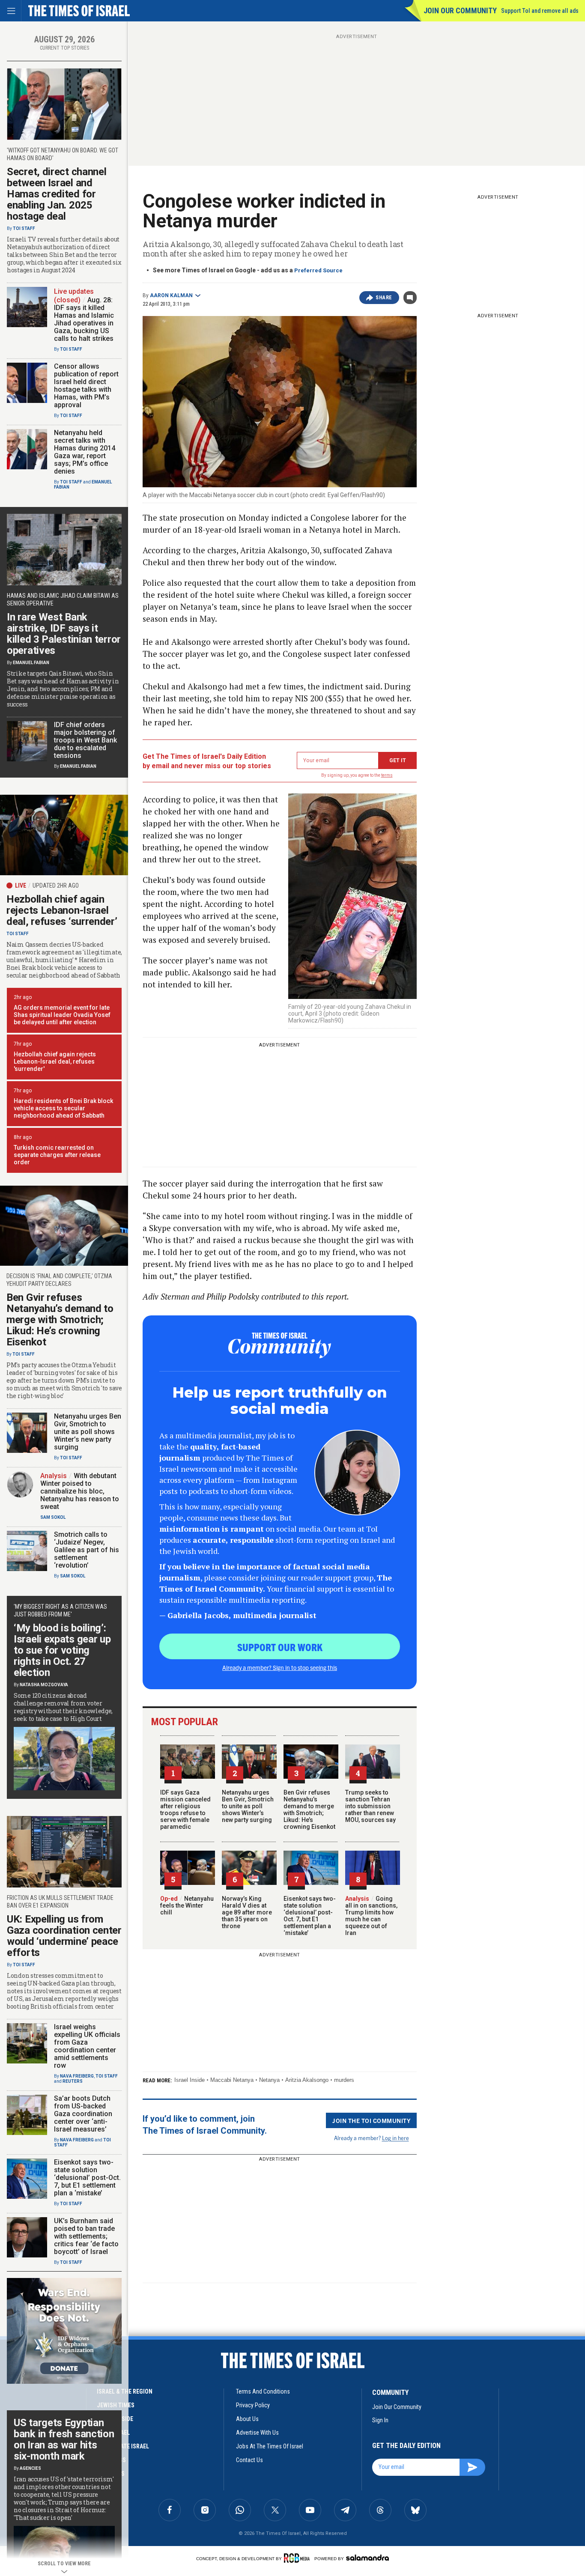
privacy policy (253, 2405)
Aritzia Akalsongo (307, 2080)
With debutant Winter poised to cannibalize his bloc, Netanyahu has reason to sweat (80, 1491)
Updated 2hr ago (56, 885)
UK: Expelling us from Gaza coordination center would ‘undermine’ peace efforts (64, 1936)
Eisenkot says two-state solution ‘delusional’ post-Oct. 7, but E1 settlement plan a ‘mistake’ (310, 1916)
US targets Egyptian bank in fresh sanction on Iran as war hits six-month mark (64, 2439)
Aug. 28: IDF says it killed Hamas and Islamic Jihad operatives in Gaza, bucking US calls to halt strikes (84, 319)
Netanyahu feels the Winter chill (187, 1905)
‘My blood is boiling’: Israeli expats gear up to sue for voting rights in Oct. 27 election (62, 1650)
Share (384, 298)
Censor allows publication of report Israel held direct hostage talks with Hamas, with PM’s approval (86, 386)
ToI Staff (24, 228)
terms (387, 775)
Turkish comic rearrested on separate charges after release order (57, 1155)
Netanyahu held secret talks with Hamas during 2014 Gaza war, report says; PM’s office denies (85, 452)
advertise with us (257, 2433)
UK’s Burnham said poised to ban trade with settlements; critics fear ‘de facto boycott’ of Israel (86, 2236)
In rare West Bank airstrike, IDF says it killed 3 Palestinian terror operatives (64, 634)
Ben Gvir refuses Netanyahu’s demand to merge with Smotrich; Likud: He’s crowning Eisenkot (309, 1810)
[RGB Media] (298, 2558)
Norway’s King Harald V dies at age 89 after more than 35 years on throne (247, 1912)
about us (247, 2419)
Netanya (269, 2080)
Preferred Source (318, 270)
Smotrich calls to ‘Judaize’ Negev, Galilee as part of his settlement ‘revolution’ (87, 1550)
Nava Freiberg (77, 2076)
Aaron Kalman (171, 295)
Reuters (73, 2081)
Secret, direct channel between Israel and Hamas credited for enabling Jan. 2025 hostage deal (57, 194)
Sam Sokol (53, 1517)
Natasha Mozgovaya (44, 1685)
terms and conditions (263, 2391)
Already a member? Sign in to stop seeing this (280, 1667)
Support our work (280, 1647)
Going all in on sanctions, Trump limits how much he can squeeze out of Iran (371, 1916)
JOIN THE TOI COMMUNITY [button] (371, 2120)
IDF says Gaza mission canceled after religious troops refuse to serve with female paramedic (185, 1810)
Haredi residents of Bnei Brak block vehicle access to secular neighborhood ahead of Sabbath (63, 1108)
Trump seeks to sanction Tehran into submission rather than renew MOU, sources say (370, 1806)
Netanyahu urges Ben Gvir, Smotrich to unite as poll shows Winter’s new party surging (248, 1806)
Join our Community (460, 10)
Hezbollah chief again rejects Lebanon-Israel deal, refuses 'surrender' (55, 1061)
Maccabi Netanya (232, 2080)
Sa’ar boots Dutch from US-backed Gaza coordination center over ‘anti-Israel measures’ (83, 2114)
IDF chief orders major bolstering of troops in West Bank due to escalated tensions (85, 740)
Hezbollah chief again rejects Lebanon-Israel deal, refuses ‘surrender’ (62, 910)
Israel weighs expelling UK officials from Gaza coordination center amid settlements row (87, 2046)
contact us (249, 2460)
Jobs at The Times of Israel (270, 2446)
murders (344, 2080)
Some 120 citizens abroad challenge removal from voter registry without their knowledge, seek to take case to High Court (63, 1707)
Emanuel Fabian (31, 663)
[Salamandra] (367, 2558)
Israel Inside (190, 2080)
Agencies (30, 2468)
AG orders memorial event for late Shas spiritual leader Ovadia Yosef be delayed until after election (62, 1015)
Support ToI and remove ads (540, 11)
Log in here (395, 2138)
